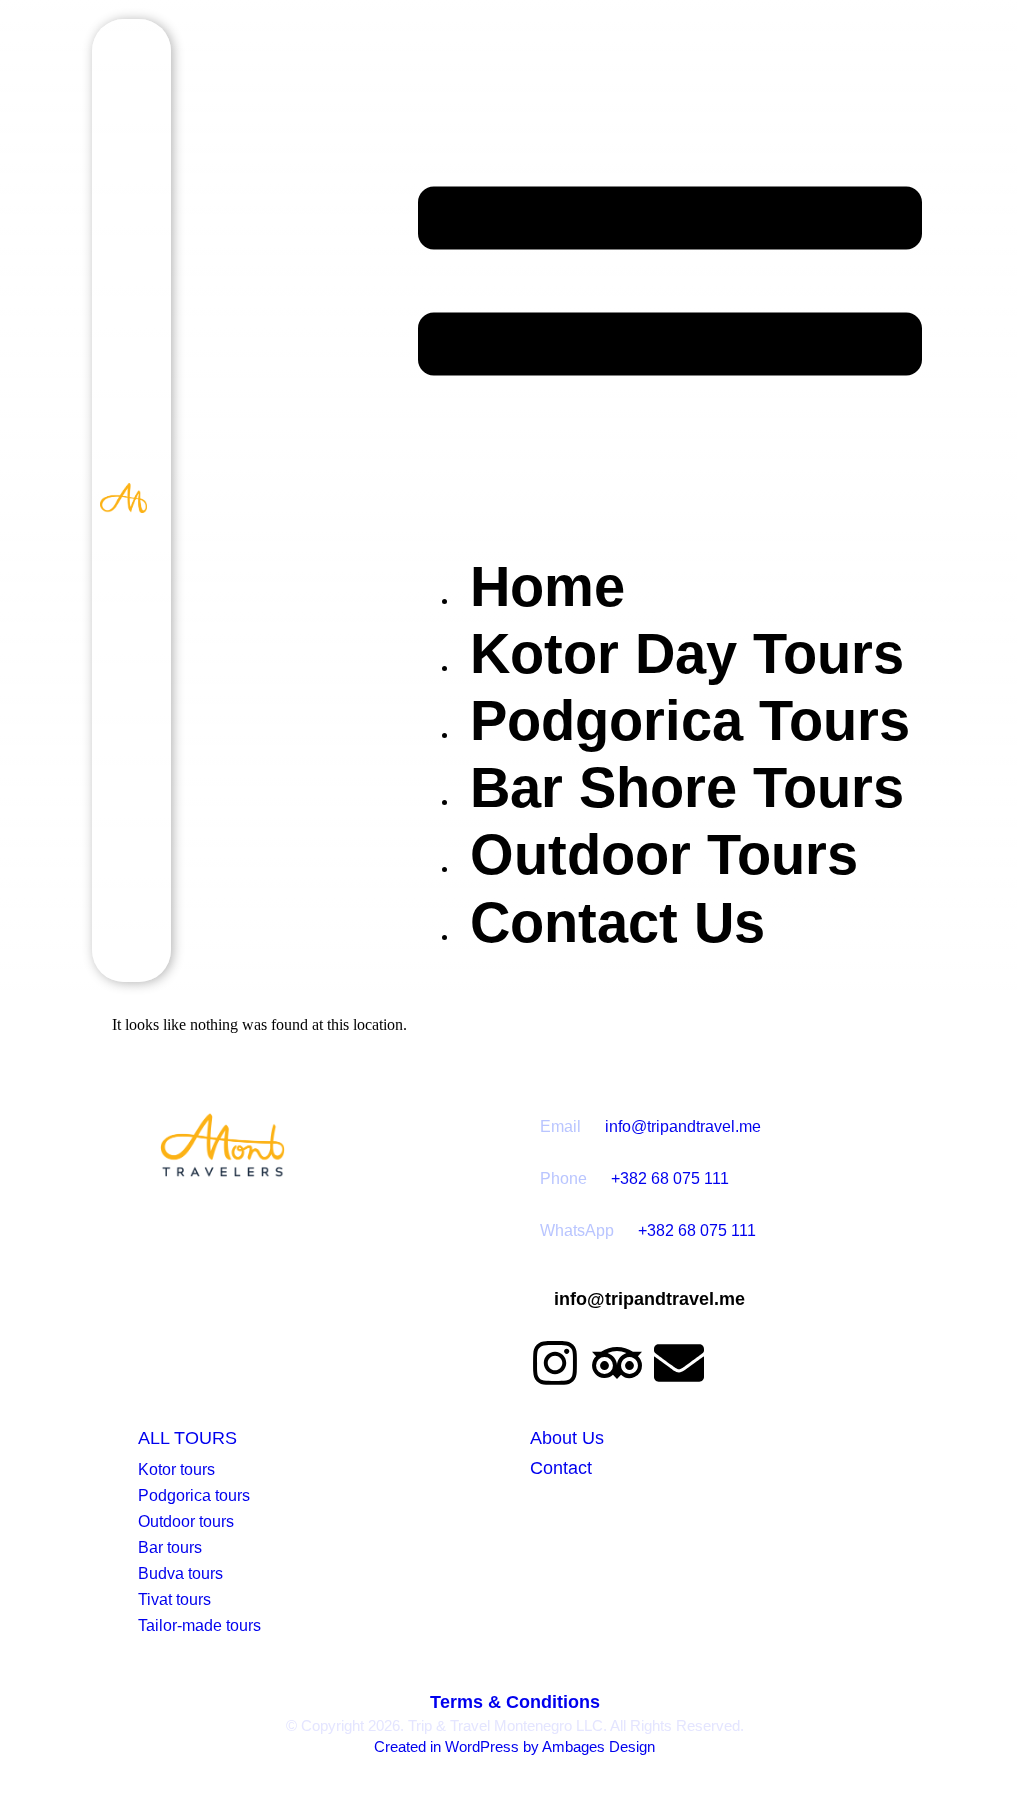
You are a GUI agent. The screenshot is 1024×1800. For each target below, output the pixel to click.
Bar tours (170, 1547)
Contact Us (617, 922)
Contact (561, 1468)
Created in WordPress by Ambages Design (514, 1746)
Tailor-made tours (199, 1625)
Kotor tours (176, 1469)
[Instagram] (555, 1363)
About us (567, 1438)
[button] (670, 283)
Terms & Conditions (515, 1702)
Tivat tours (174, 1599)
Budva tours (180, 1573)
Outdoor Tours (664, 854)
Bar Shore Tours (687, 787)
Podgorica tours (194, 1495)
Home (547, 586)
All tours (187, 1438)
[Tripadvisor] (617, 1363)
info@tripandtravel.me (683, 1126)
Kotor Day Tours (687, 653)
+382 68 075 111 (670, 1178)
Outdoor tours (186, 1521)
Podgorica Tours (690, 720)
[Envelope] (679, 1363)
